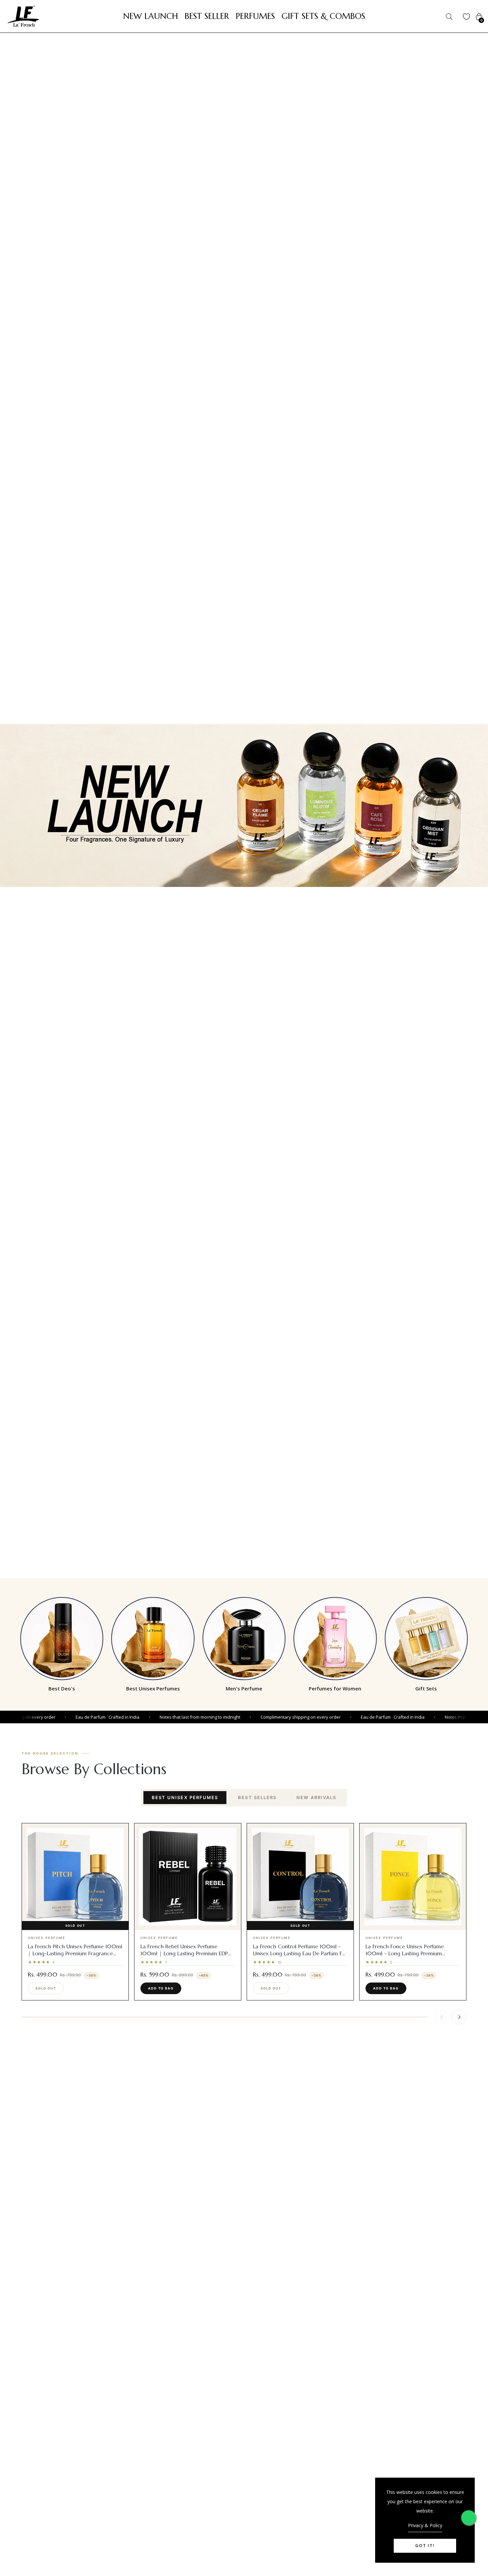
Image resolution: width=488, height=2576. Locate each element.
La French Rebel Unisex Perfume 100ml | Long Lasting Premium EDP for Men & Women (184, 1953)
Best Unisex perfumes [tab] (185, 1797)
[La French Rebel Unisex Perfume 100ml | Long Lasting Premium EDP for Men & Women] (188, 1877)
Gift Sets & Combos (323, 16)
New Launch (151, 16)
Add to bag (161, 1988)
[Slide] (244, 806)
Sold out (46, 1988)
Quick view (79, 1924)
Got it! (425, 2546)
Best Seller (207, 16)
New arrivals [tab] (316, 1797)
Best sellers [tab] (257, 1797)
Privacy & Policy (425, 2525)
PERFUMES (255, 16)
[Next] (459, 2017)
